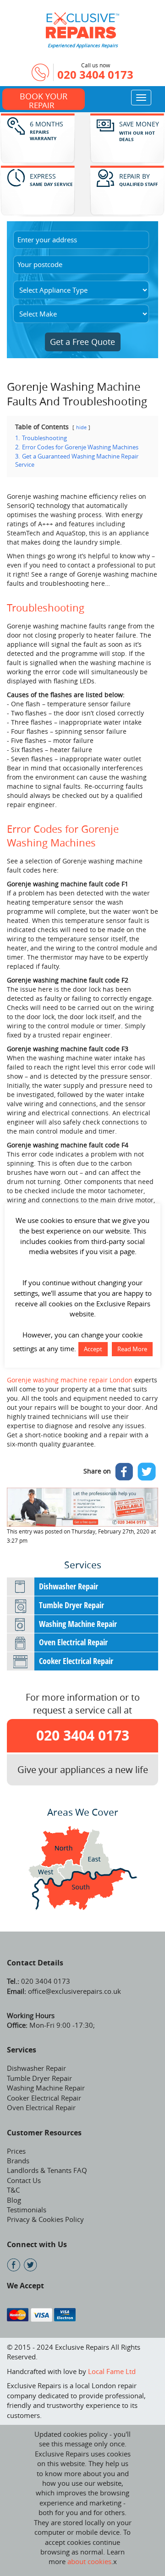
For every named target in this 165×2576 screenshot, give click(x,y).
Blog (14, 2200)
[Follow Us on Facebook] (14, 2265)
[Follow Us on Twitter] (30, 2265)
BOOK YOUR (44, 100)
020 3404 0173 (95, 75)
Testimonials (27, 2210)
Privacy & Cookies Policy (45, 2219)
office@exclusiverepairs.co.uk (74, 1991)
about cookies (89, 2561)
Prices (16, 2151)
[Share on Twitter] (147, 1472)
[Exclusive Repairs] (82, 24)
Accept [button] (93, 1349)
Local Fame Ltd (112, 2371)
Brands (18, 2161)
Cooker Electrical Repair (76, 1661)
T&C (13, 2190)
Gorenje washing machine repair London (70, 1380)
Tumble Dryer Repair (71, 1605)
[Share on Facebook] (124, 1472)
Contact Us (24, 2180)
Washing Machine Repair (78, 1624)
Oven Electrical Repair (73, 1642)
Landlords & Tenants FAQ (47, 2170)
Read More (132, 1349)
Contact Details (35, 1963)
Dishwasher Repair (69, 1586)
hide (81, 427)
